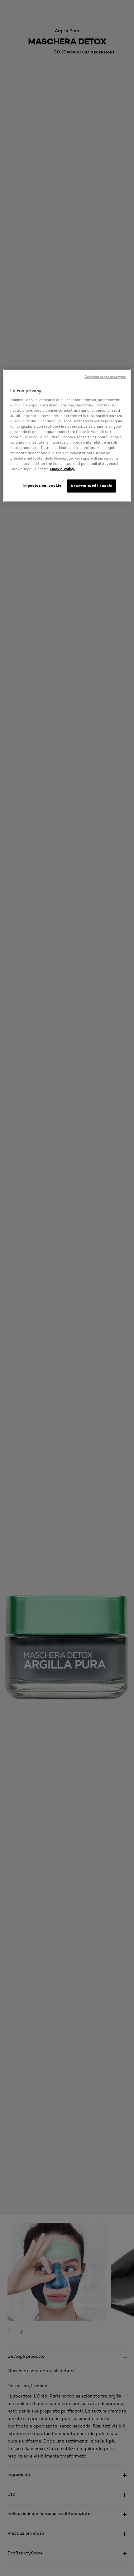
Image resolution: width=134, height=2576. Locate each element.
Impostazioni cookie (43, 486)
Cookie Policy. (62, 469)
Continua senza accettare (105, 377)
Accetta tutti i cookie (91, 486)
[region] (67, 436)
